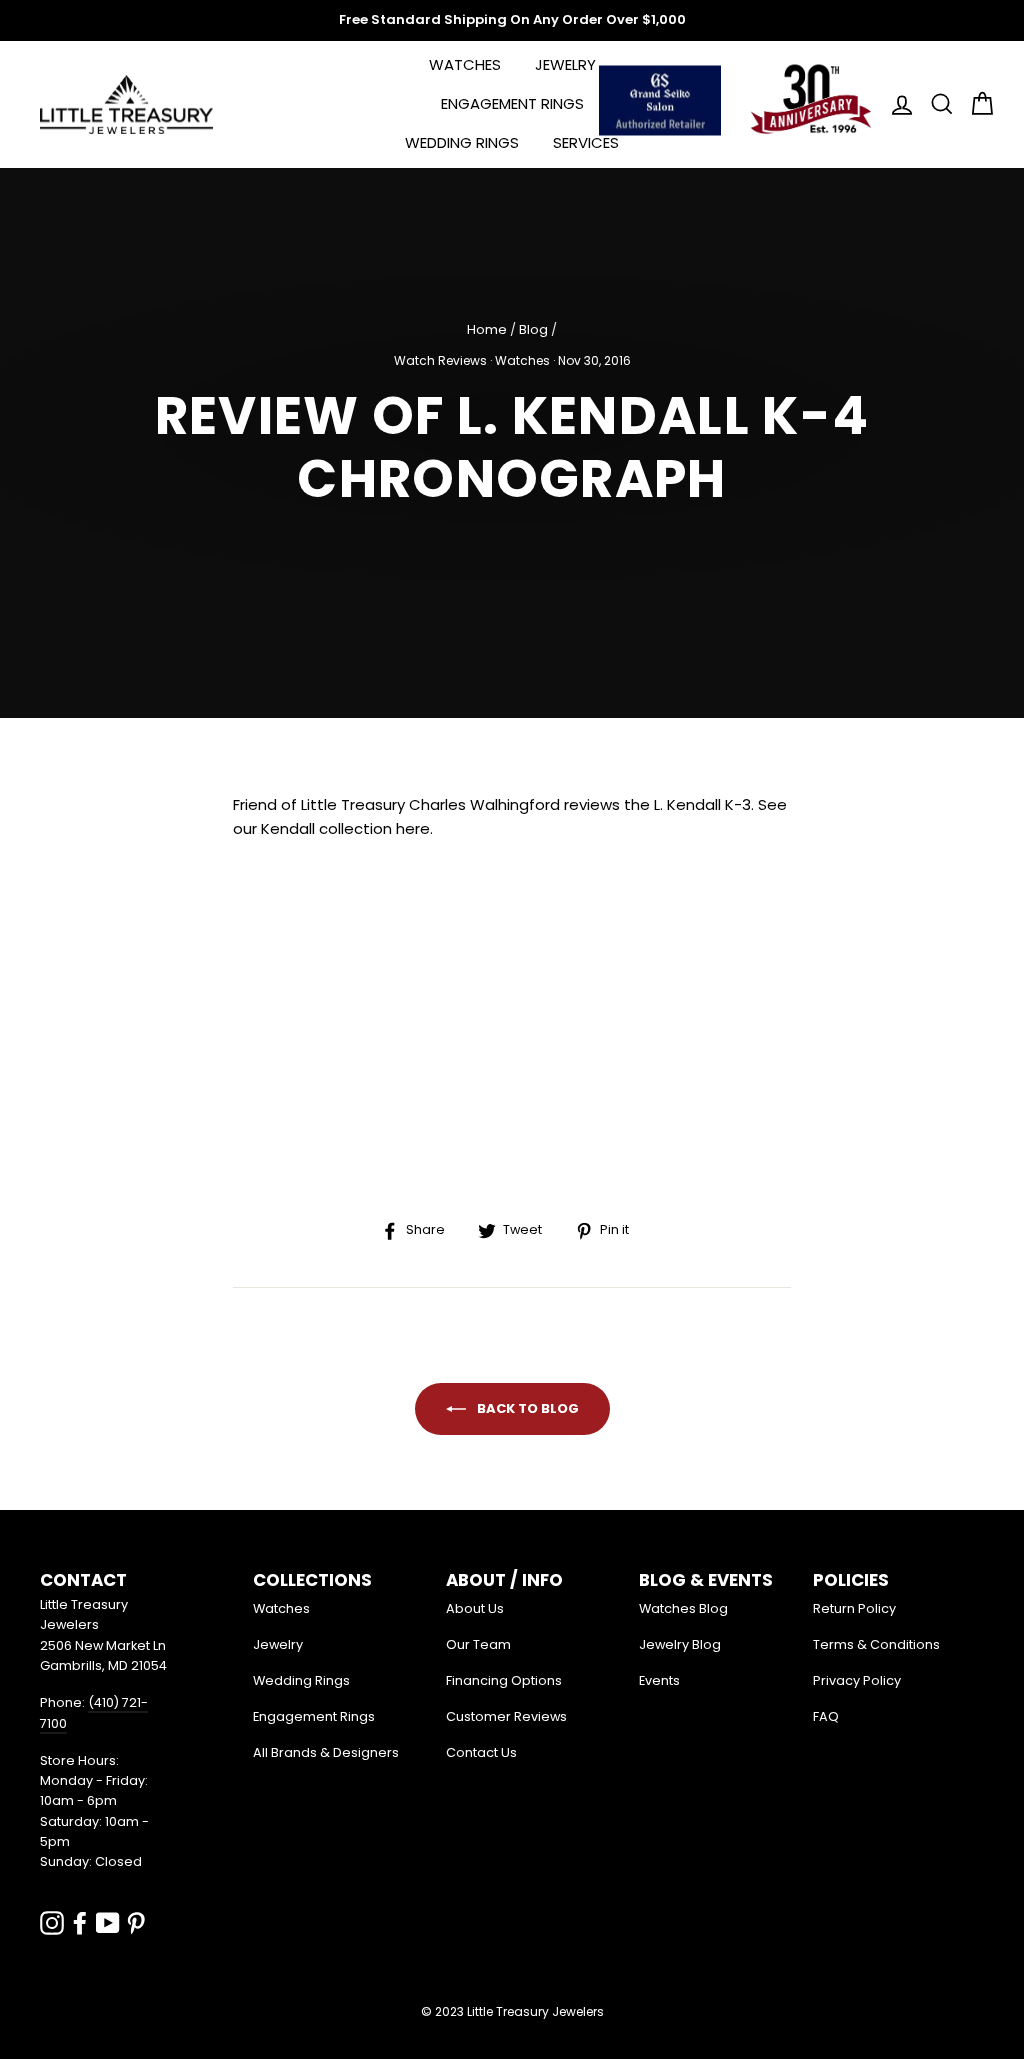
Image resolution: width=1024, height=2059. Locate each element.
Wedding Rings (462, 142)
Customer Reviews (506, 1716)
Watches (465, 64)
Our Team (478, 1644)
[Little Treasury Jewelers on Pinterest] (136, 1922)
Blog (533, 329)
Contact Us (481, 1752)
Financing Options (504, 1680)
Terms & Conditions (876, 1644)
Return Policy (854, 1608)
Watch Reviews (440, 360)
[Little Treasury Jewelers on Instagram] (52, 1922)
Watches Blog (683, 1608)
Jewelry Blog (680, 1644)
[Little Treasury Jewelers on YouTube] (108, 1922)
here (413, 828)
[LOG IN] (896, 104)
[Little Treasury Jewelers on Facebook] (80, 1922)
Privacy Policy (857, 1680)
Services (586, 142)
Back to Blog (526, 1407)
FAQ (826, 1716)
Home (487, 329)
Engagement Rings (512, 103)
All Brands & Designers (326, 1752)
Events (659, 1680)
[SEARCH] (936, 104)
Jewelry (565, 64)
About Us (475, 1608)
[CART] (976, 104)
